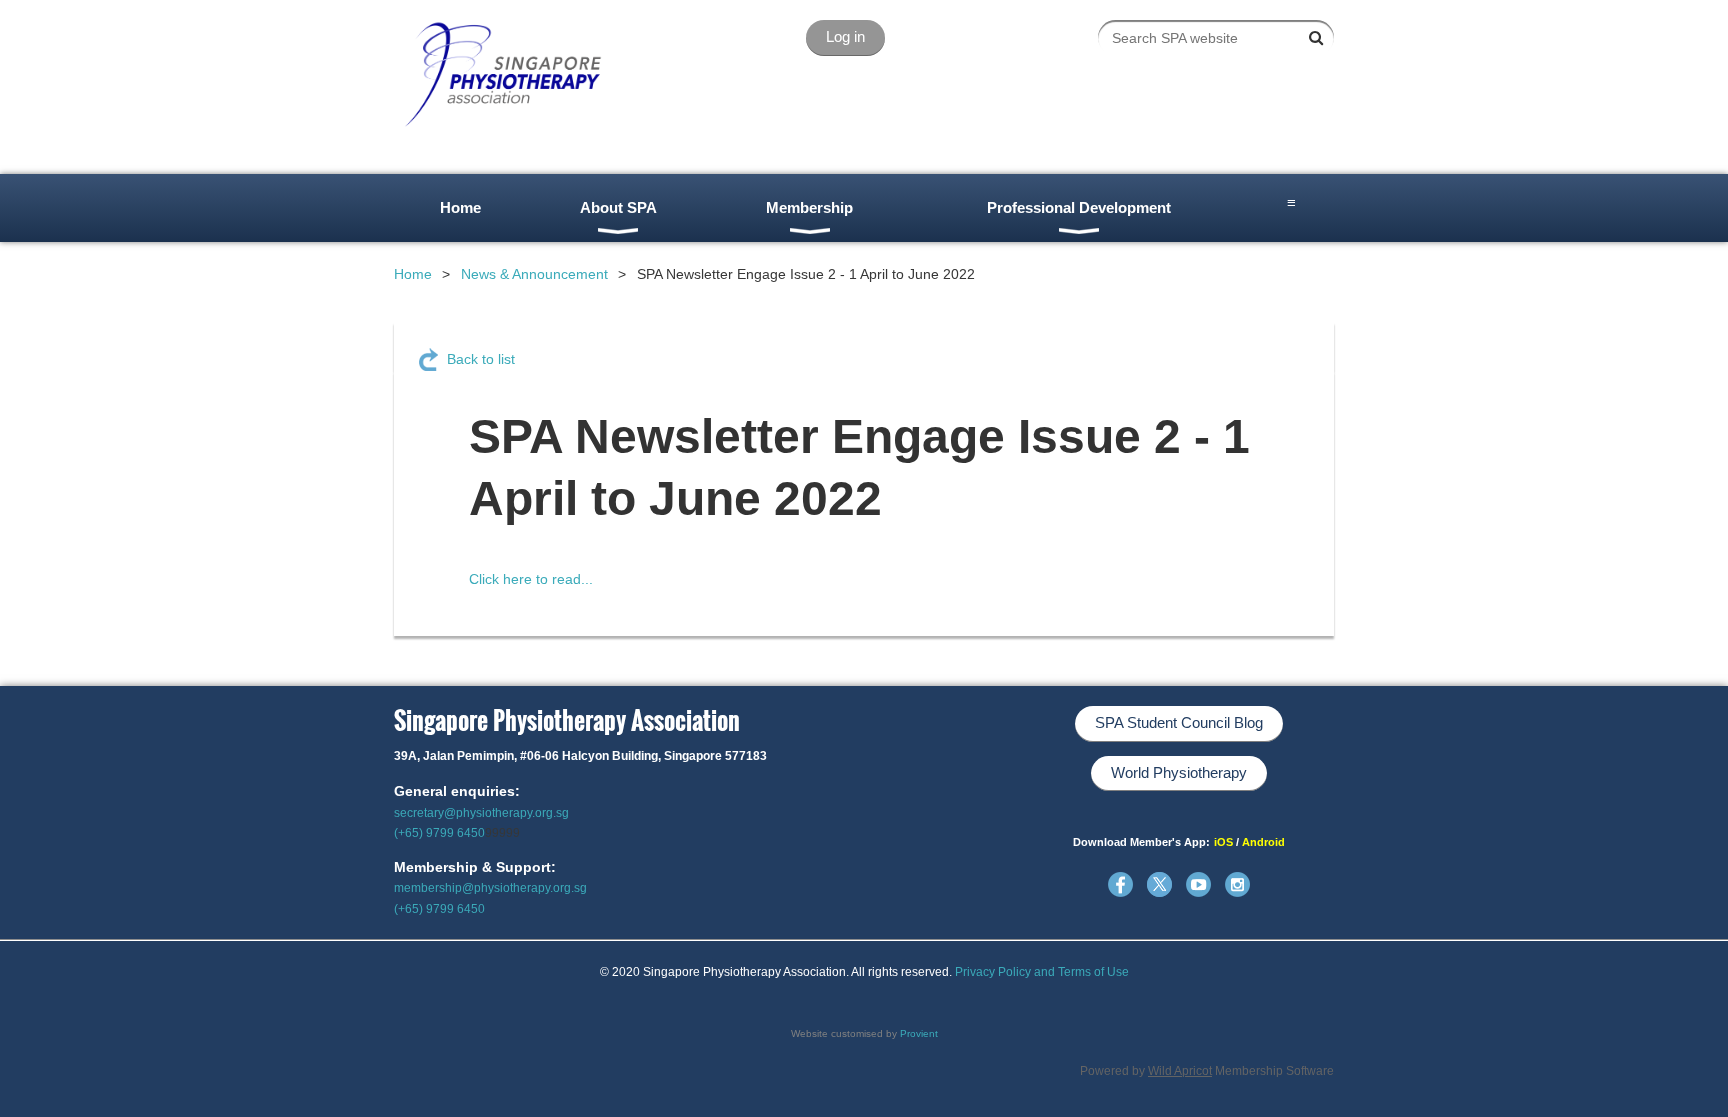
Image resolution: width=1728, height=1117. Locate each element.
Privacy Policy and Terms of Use (1042, 972)
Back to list (481, 359)
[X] (1159, 884)
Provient (919, 1033)
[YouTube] (1198, 884)
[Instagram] (1237, 884)
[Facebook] (1120, 884)
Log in (845, 36)
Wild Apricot (1180, 1071)
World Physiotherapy (1179, 772)
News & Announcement (534, 274)
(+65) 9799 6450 (439, 833)
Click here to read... (531, 579)
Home (413, 274)
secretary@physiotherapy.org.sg (481, 813)
